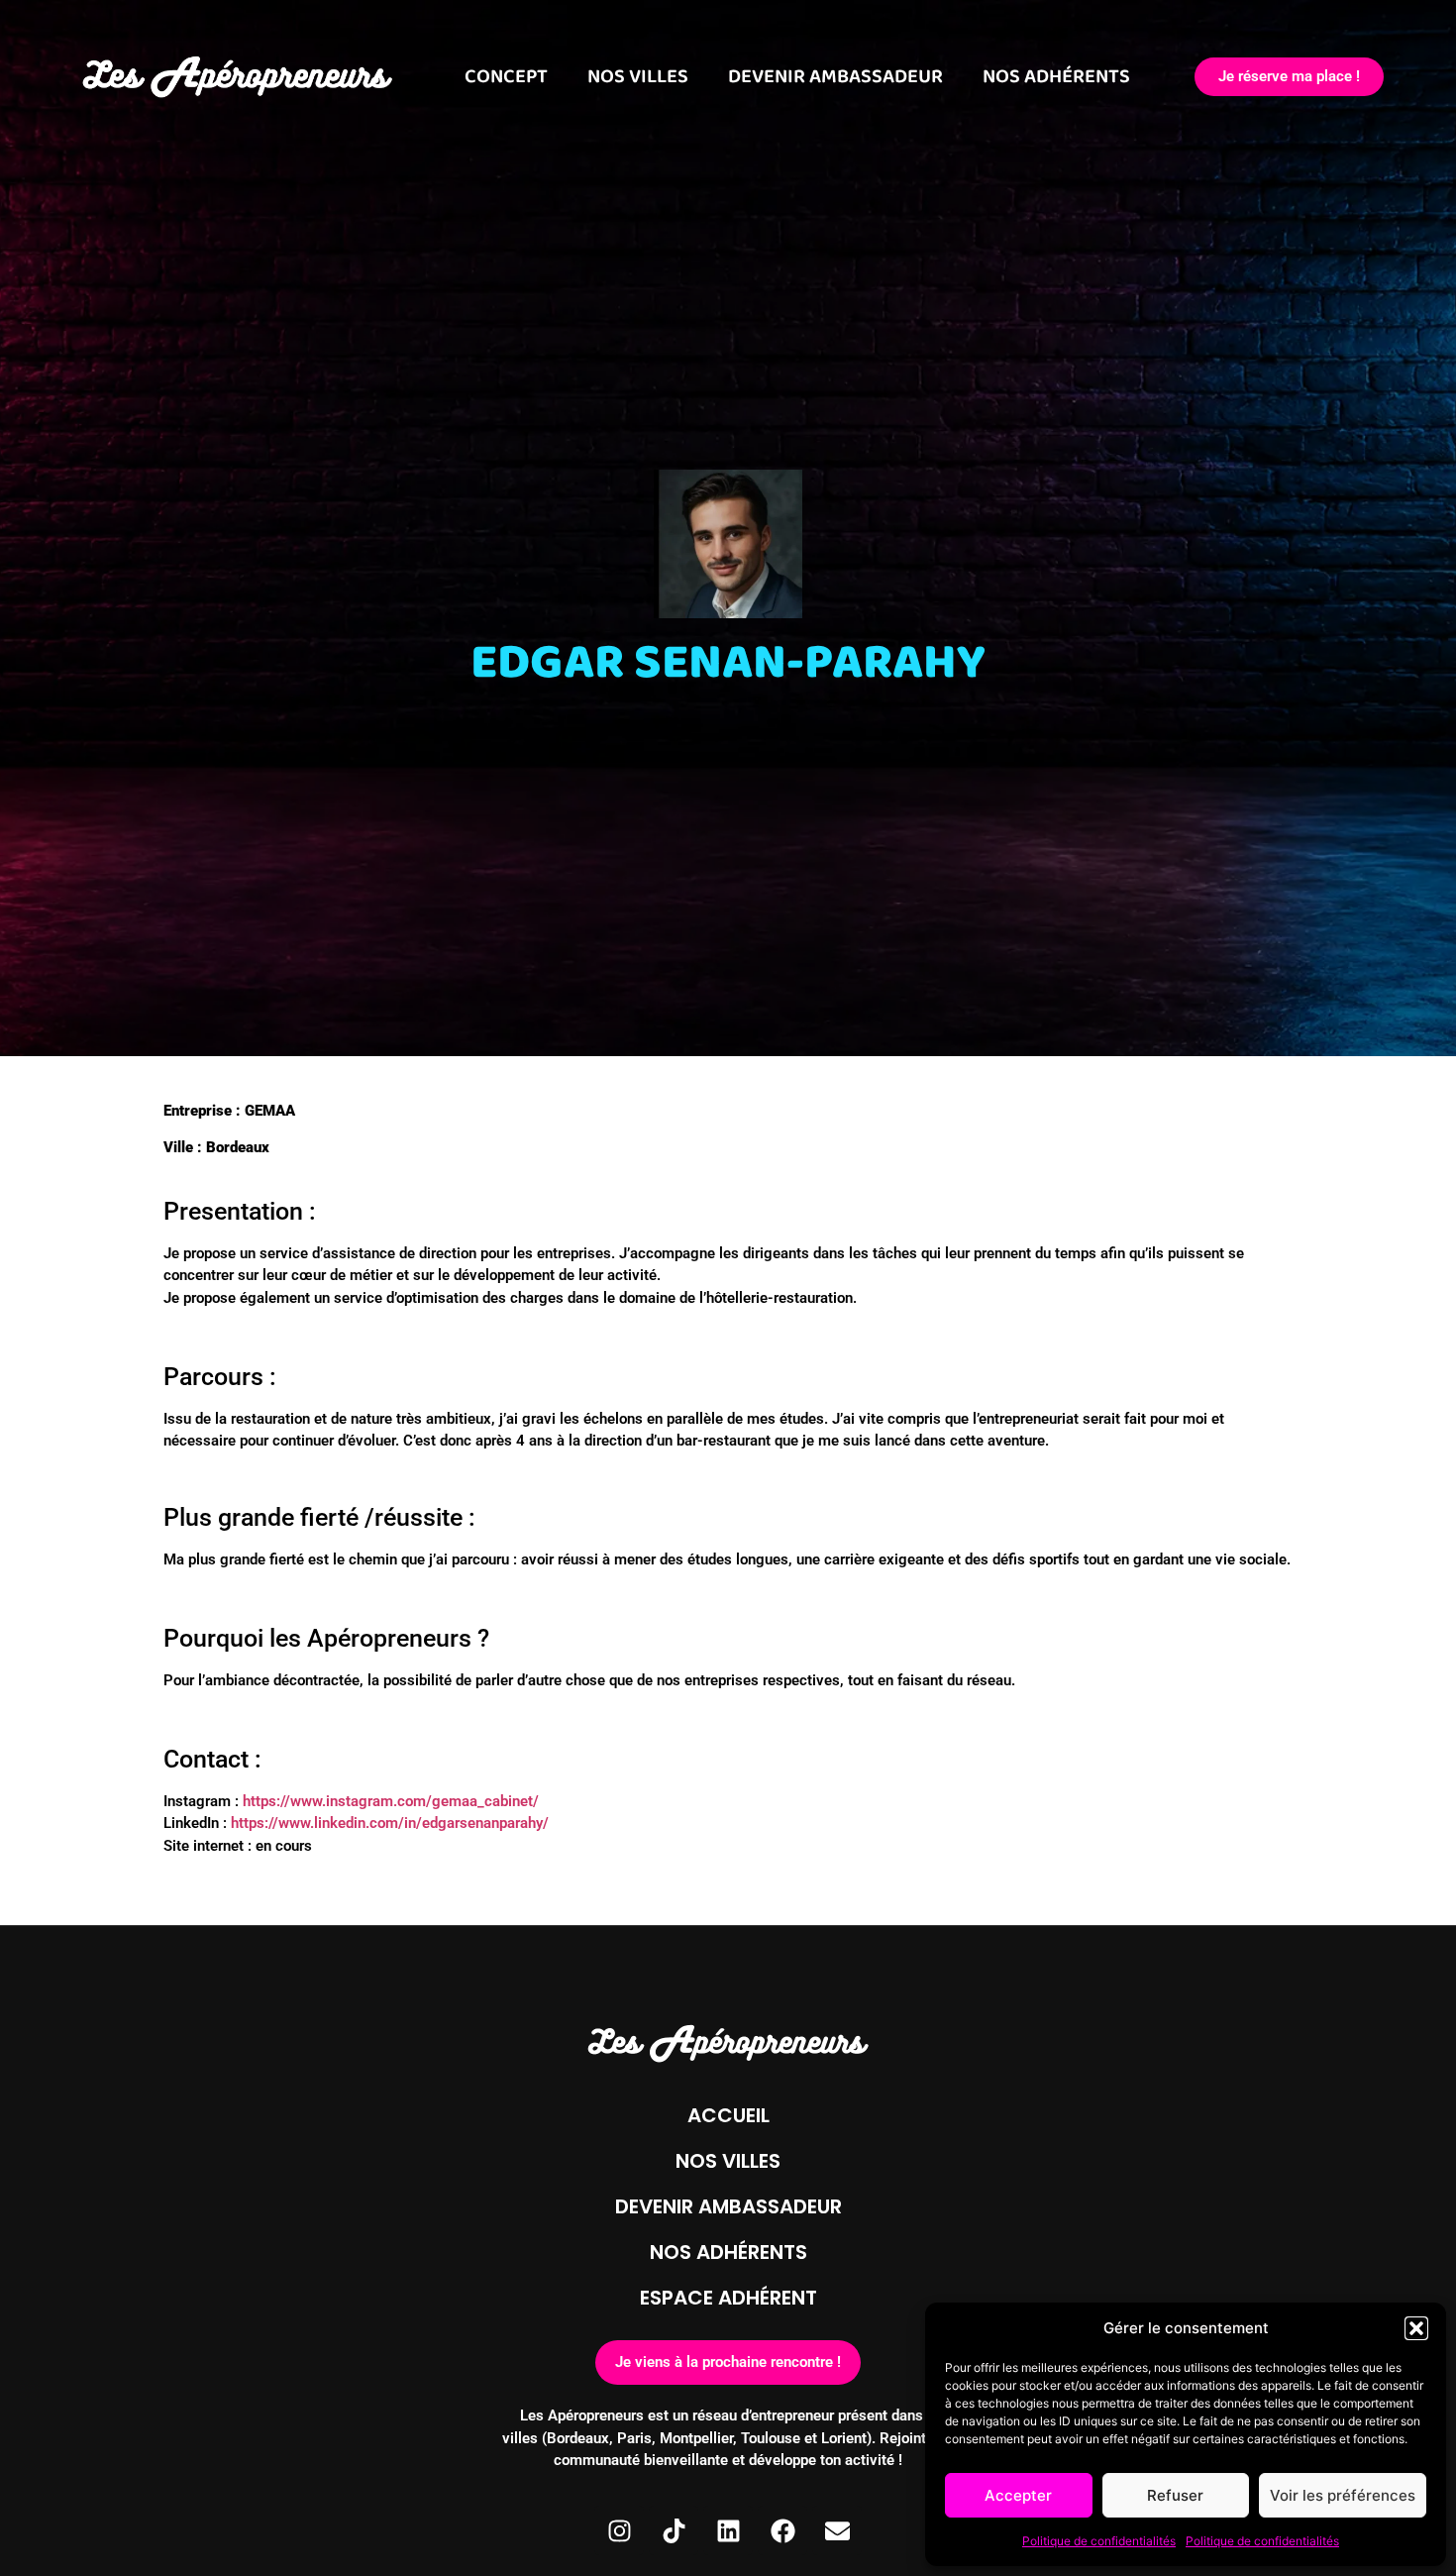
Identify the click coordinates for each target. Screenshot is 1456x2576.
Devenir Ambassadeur (835, 76)
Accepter (1018, 2495)
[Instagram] (619, 2530)
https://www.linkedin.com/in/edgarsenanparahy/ (390, 1823)
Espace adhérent (728, 2298)
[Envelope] (837, 2530)
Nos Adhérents (1056, 76)
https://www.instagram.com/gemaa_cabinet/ (391, 1801)
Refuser (1175, 2495)
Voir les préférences (1343, 2495)
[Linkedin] (728, 2530)
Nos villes (638, 76)
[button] (1416, 2328)
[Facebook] (782, 2530)
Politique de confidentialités (1099, 2541)
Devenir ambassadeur (728, 2206)
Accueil (728, 2115)
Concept (506, 76)
